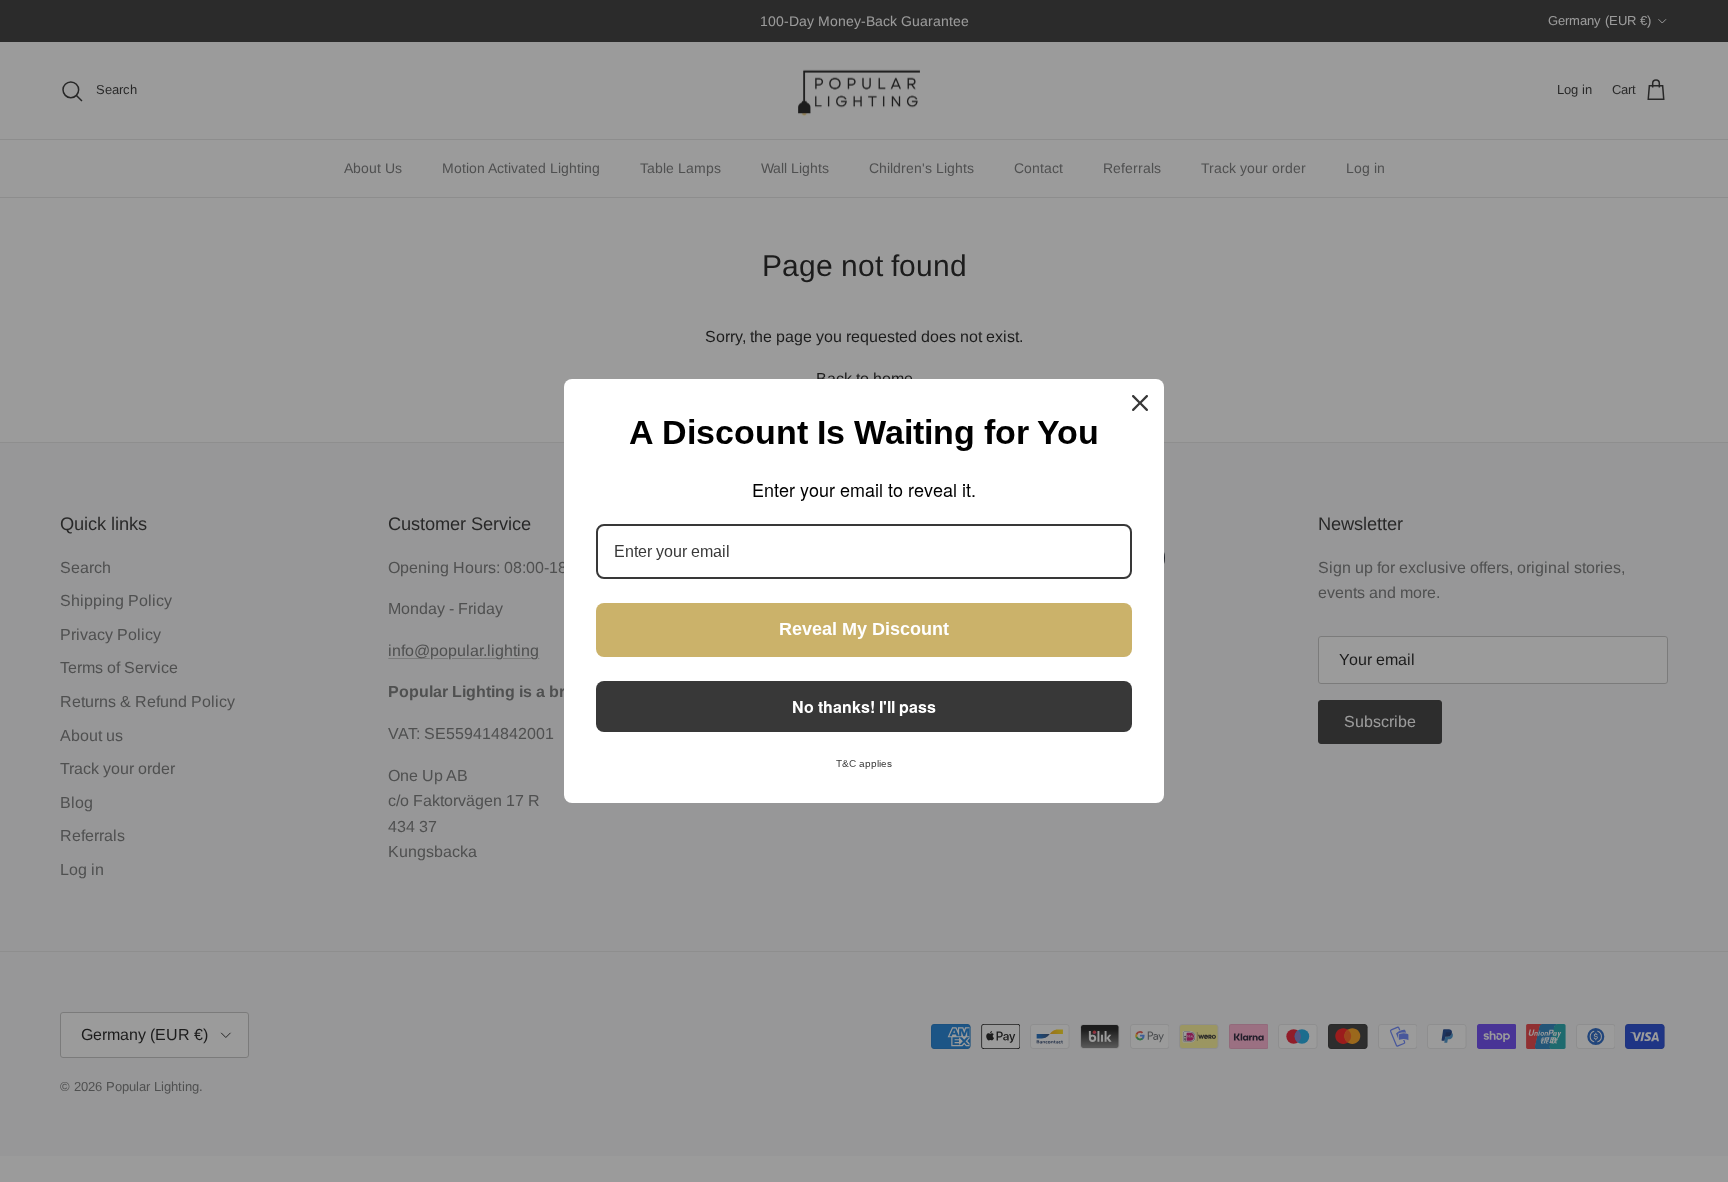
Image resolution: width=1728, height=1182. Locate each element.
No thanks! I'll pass (864, 706)
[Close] (1140, 403)
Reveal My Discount (864, 629)
